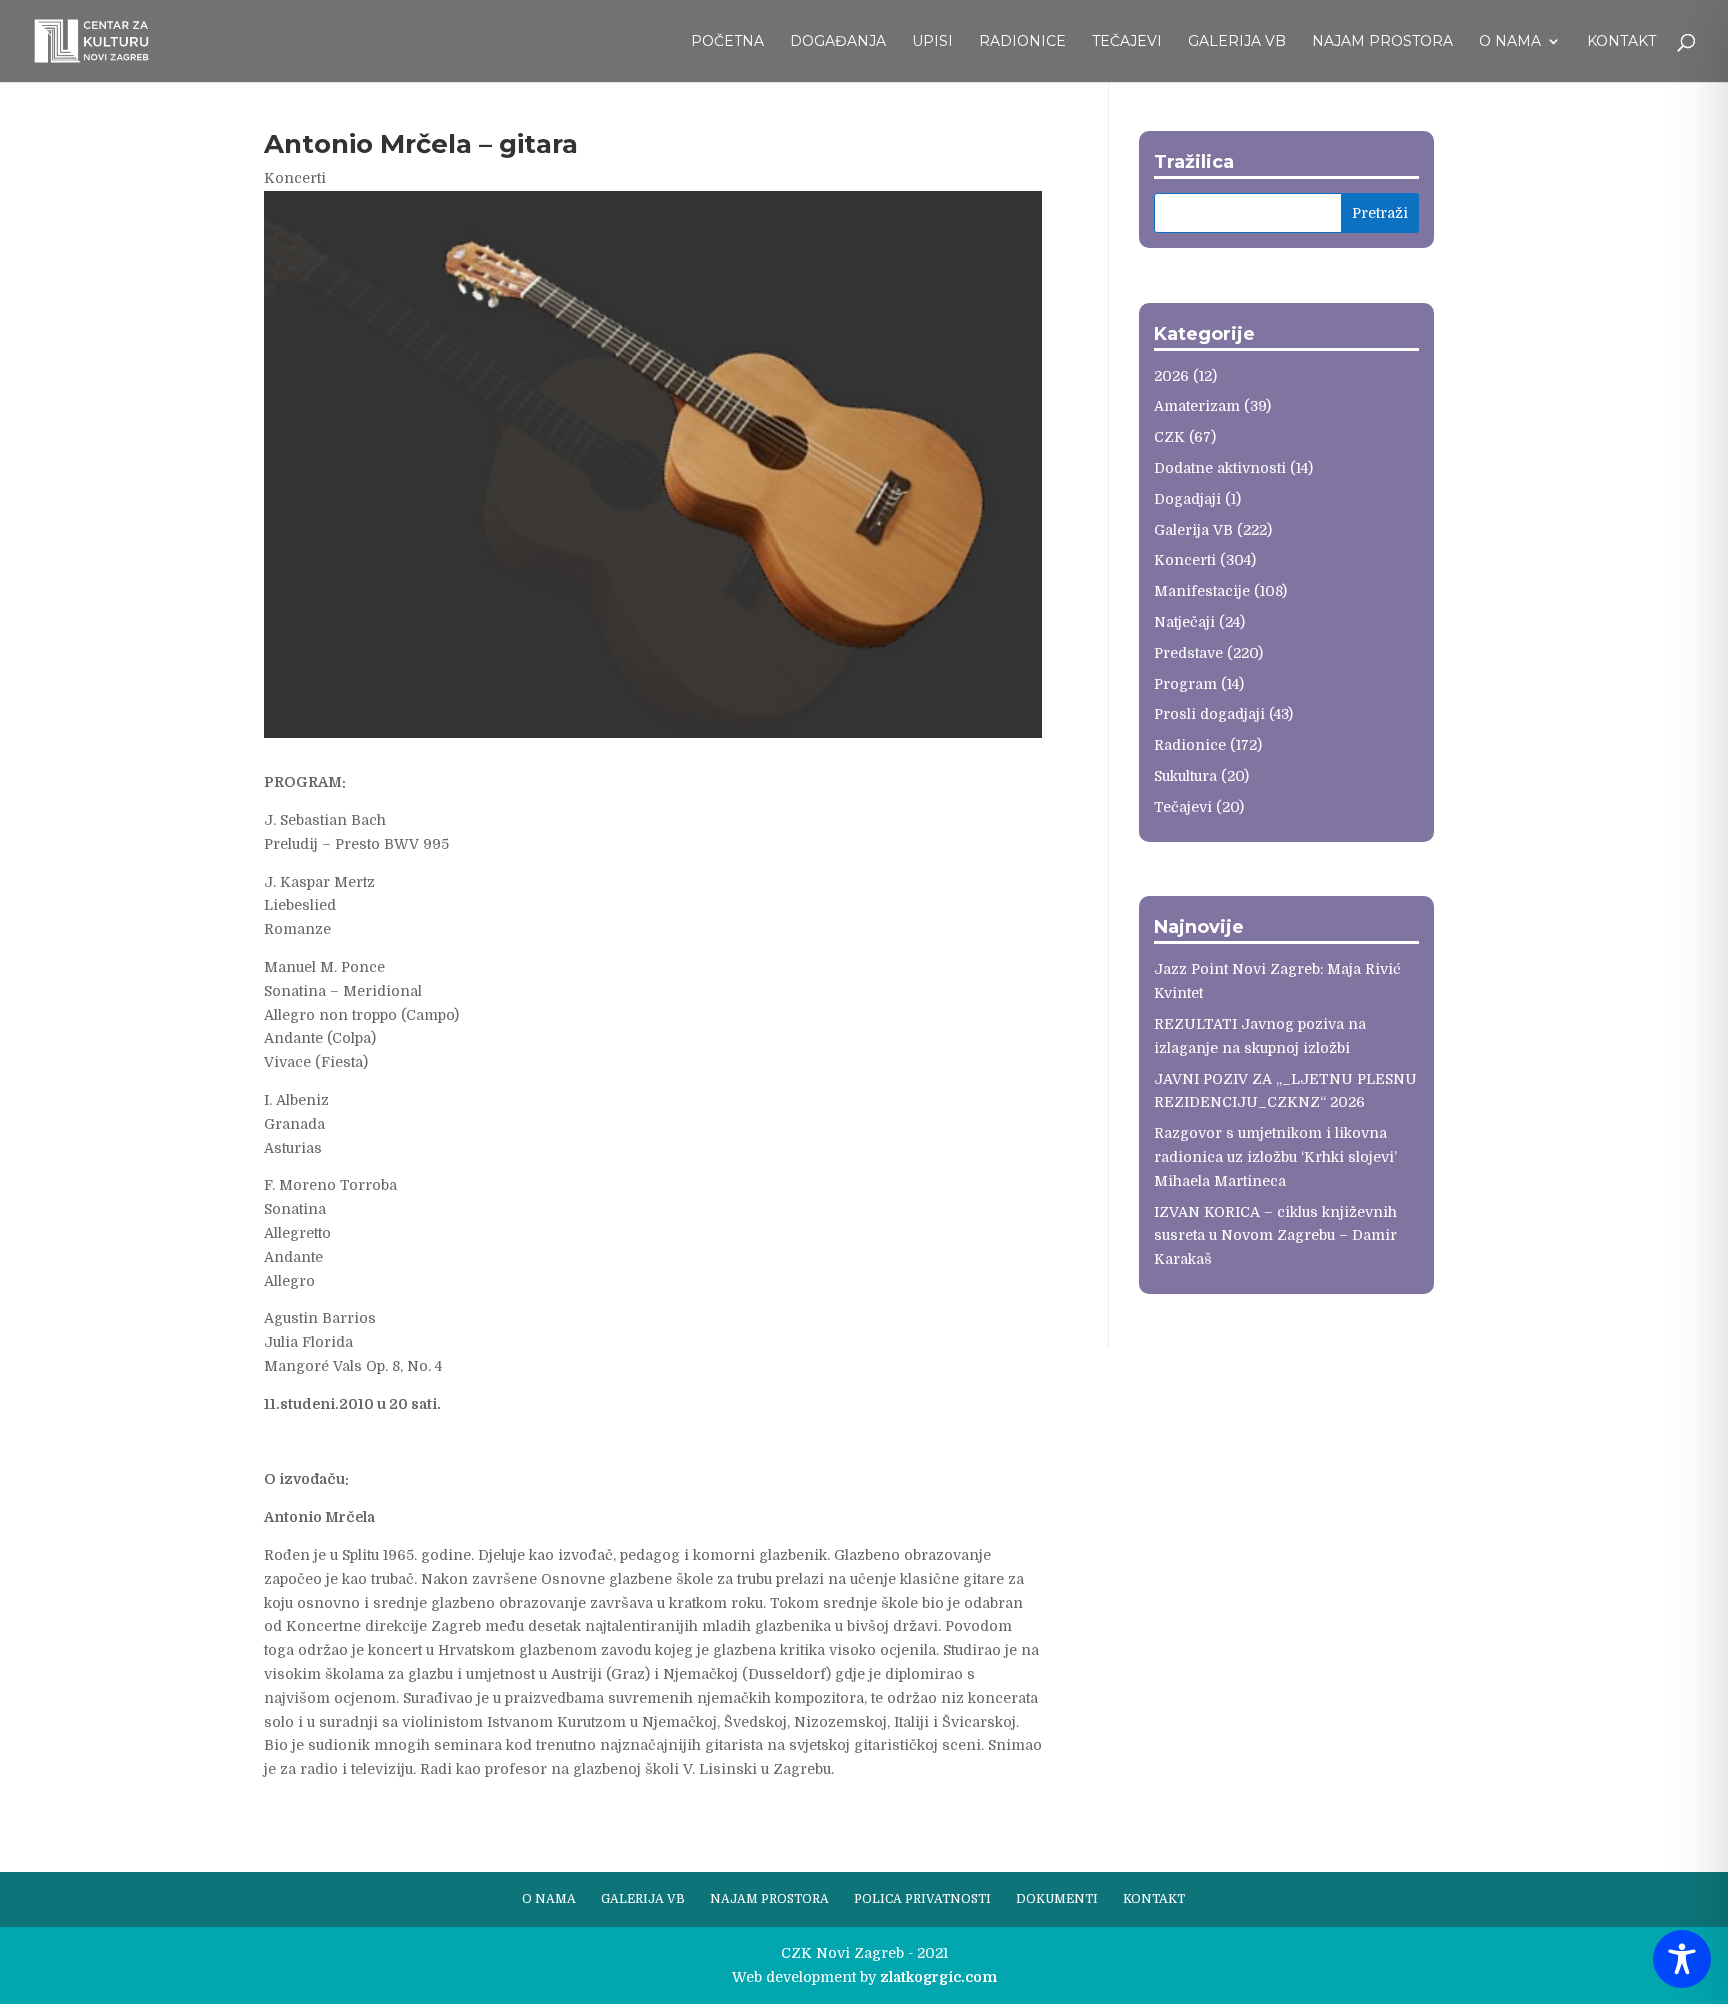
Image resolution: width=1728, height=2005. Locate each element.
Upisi (932, 42)
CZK (1169, 437)
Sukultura (1185, 776)
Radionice (1022, 42)
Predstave (1188, 653)
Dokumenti (1057, 1899)
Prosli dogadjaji (1209, 714)
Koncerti (295, 178)
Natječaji (1184, 622)
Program (1185, 684)
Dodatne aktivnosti (1220, 468)
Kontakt (1621, 42)
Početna (727, 42)
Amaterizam (1197, 406)
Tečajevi (1127, 42)
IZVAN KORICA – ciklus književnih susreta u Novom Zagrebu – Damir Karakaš (1275, 1236)
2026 (1171, 376)
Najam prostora (1382, 42)
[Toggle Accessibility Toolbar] (1682, 1959)
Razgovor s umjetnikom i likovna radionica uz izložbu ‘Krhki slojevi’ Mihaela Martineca (1275, 1157)
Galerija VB (1237, 42)
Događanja (838, 42)
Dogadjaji (1187, 499)
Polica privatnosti (922, 1899)
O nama (1510, 42)
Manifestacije (1202, 591)
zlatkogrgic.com (938, 1977)
